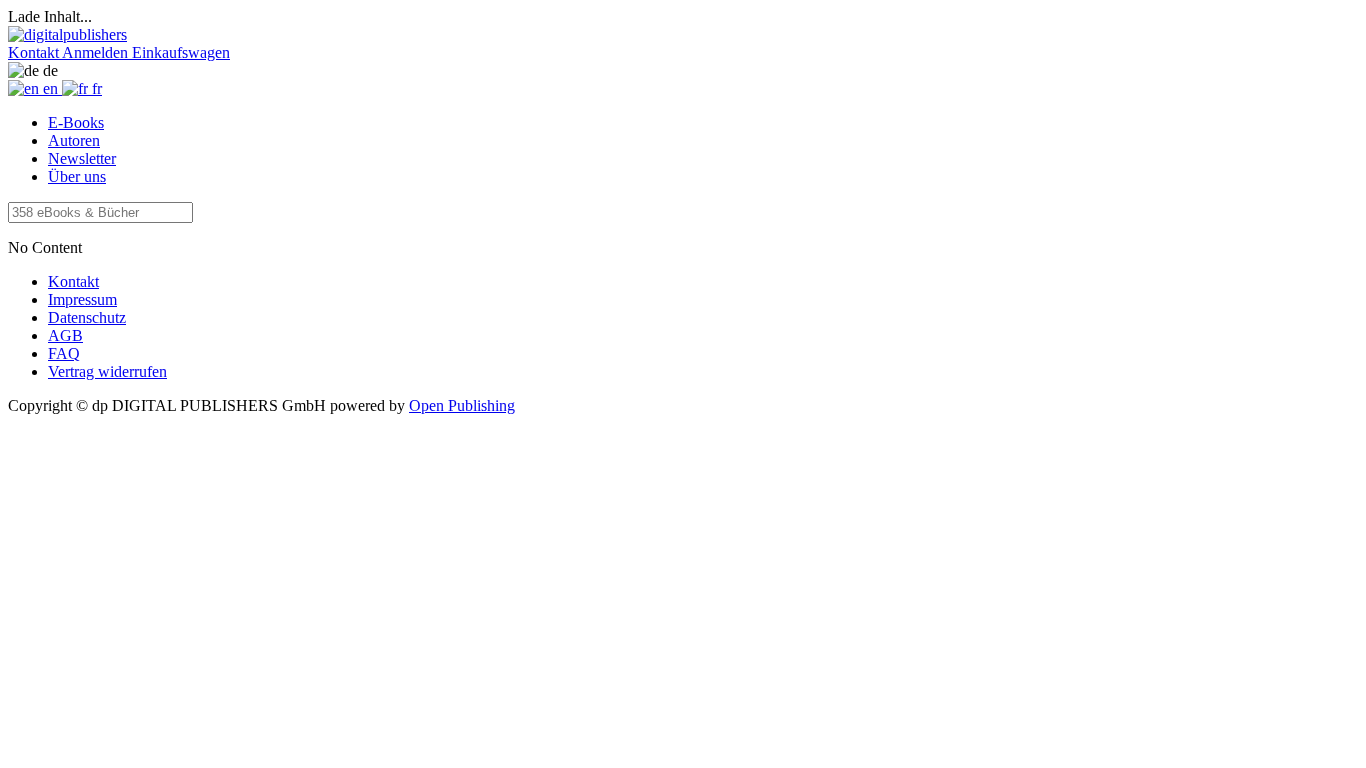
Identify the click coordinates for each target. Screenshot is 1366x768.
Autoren (74, 140)
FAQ (64, 353)
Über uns (77, 176)
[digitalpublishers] (67, 34)
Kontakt (73, 281)
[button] (35, 52)
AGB (65, 335)
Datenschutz (87, 317)
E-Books (76, 122)
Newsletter (82, 158)
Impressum (82, 299)
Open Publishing (462, 405)
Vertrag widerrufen (107, 371)
